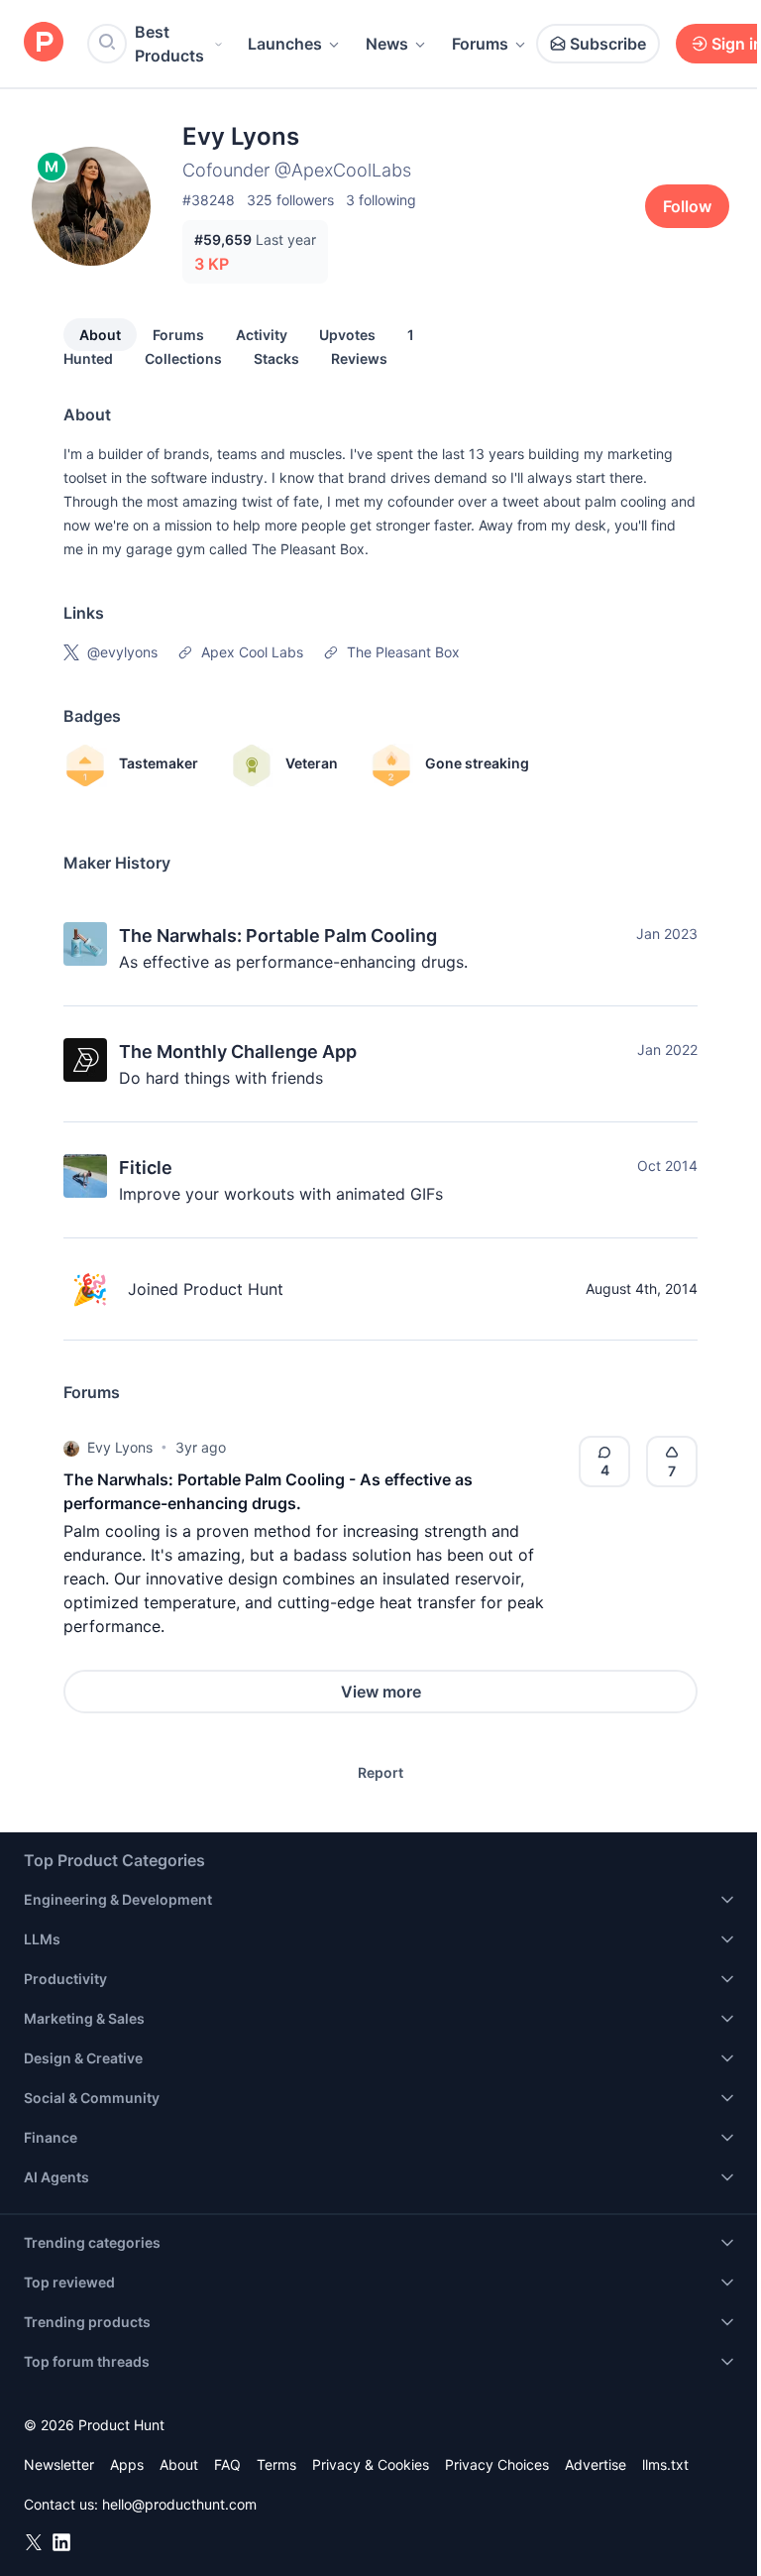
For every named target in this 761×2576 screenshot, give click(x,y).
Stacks (276, 358)
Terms (276, 2464)
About (100, 335)
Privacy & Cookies (371, 2464)
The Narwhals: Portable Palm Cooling (278, 936)
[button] (71, 1448)
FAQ (227, 2464)
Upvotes (347, 335)
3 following (381, 200)
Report (380, 1772)
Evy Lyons (120, 1447)
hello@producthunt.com (179, 2504)
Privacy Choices (497, 2464)
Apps (127, 2464)
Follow (687, 206)
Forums (480, 44)
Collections (183, 358)
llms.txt (665, 2464)
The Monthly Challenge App (238, 1052)
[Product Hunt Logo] (44, 43)
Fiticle (146, 1168)
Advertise (596, 2464)
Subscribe (608, 44)
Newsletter (59, 2464)
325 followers (290, 200)
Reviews (359, 358)
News (387, 44)
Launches (285, 44)
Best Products (169, 44)
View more (381, 1692)
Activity (262, 335)
